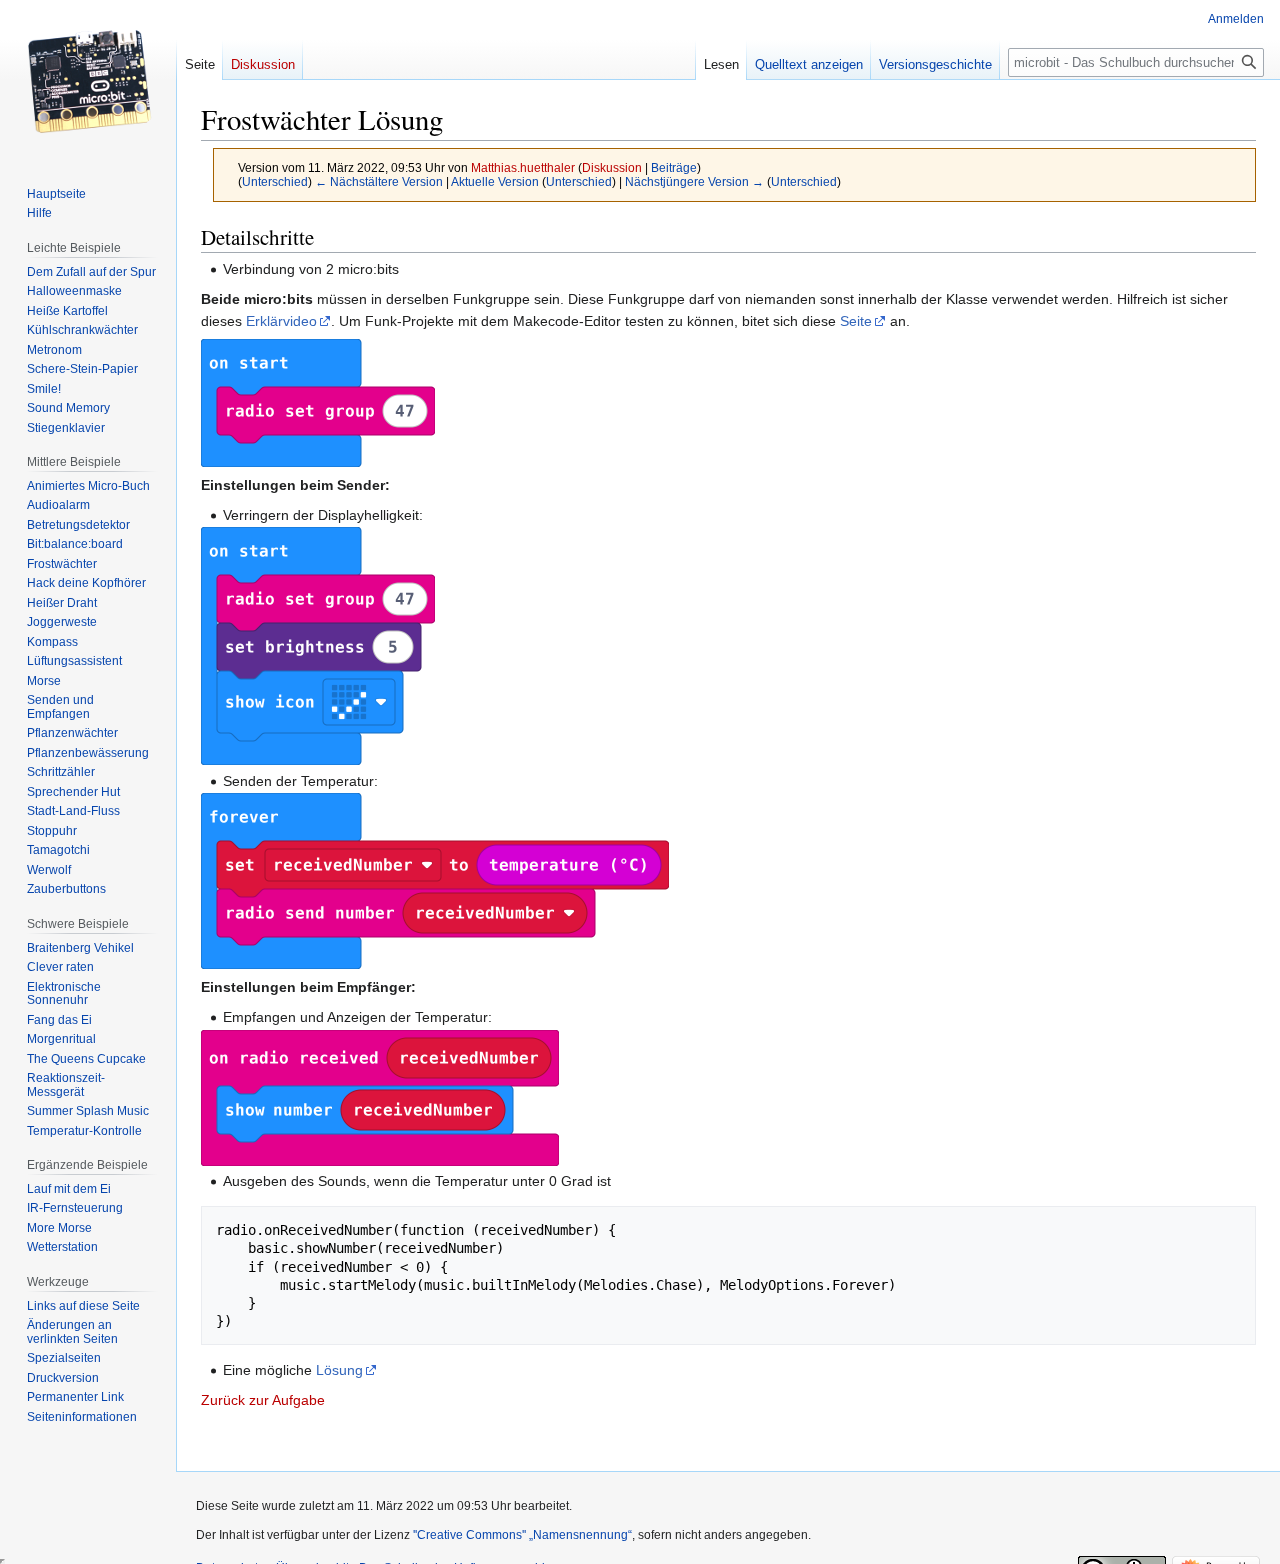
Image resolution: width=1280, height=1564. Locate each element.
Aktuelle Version (495, 181)
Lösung (339, 1370)
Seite (856, 321)
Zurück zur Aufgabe (263, 1400)
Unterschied (275, 181)
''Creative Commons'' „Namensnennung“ (522, 1535)
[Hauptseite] (88, 80)
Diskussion (612, 167)
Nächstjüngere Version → (694, 181)
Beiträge (674, 167)
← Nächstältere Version (379, 181)
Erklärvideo (281, 321)
